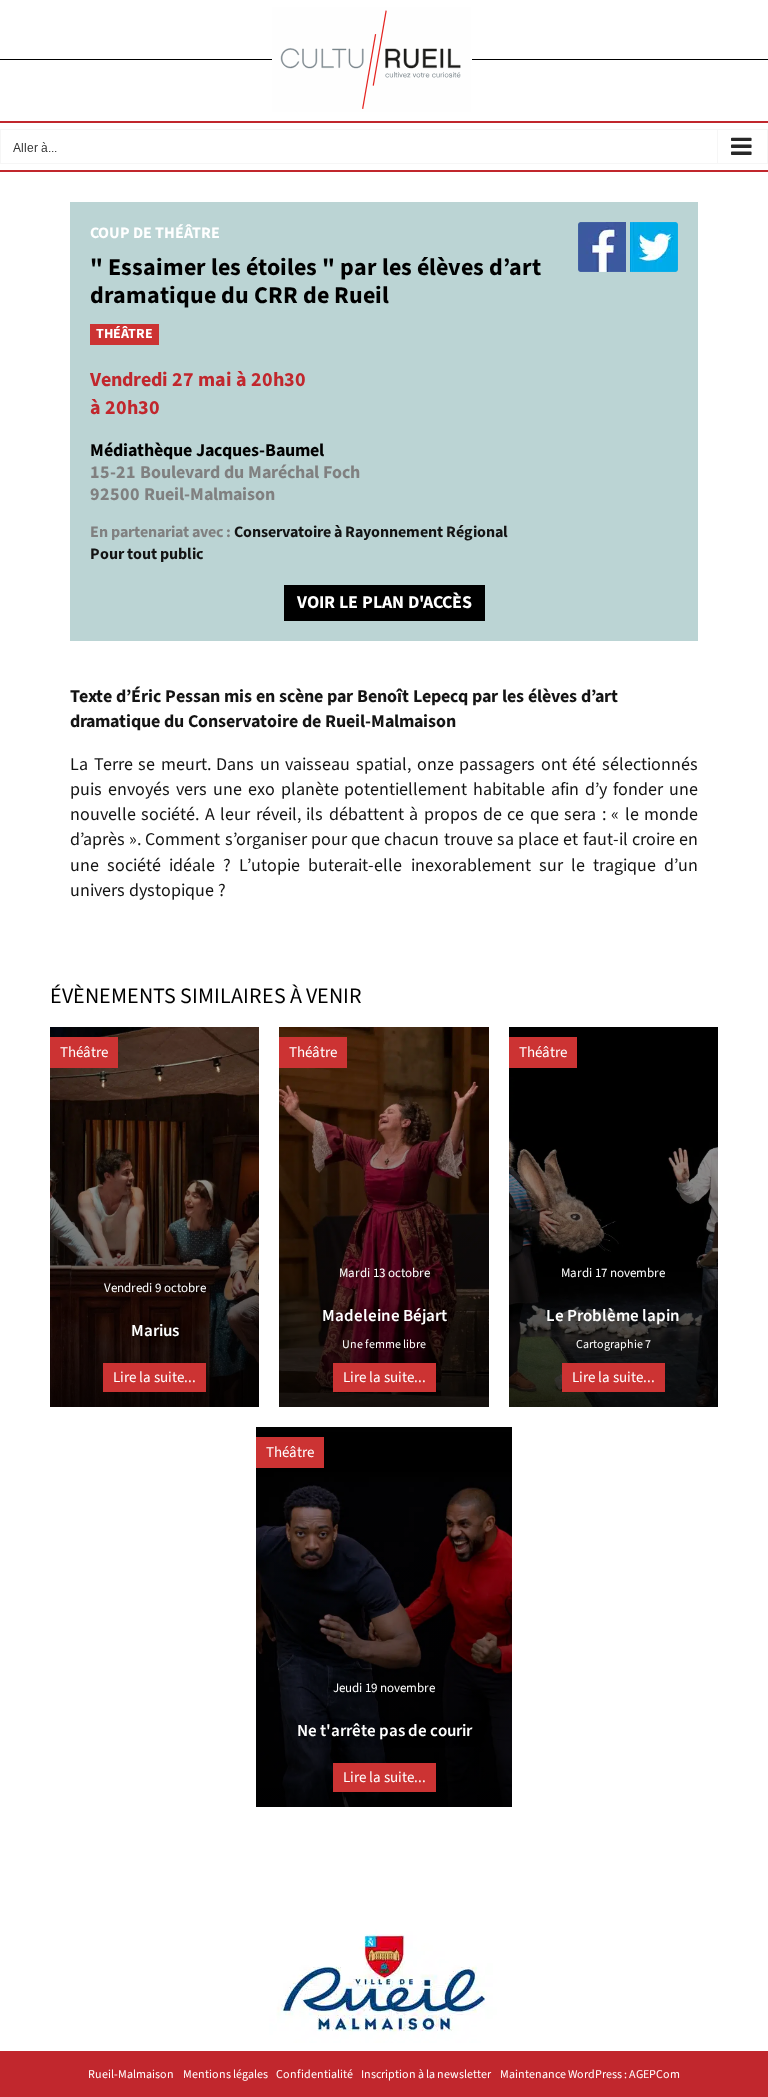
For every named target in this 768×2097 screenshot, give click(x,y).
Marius (155, 1331)
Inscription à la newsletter (426, 2075)
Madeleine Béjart (384, 1316)
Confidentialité (314, 2075)
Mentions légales (225, 2075)
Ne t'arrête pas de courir (384, 1731)
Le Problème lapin (613, 1316)
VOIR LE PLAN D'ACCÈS (384, 602)
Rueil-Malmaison (131, 2075)
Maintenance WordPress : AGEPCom (590, 2075)
